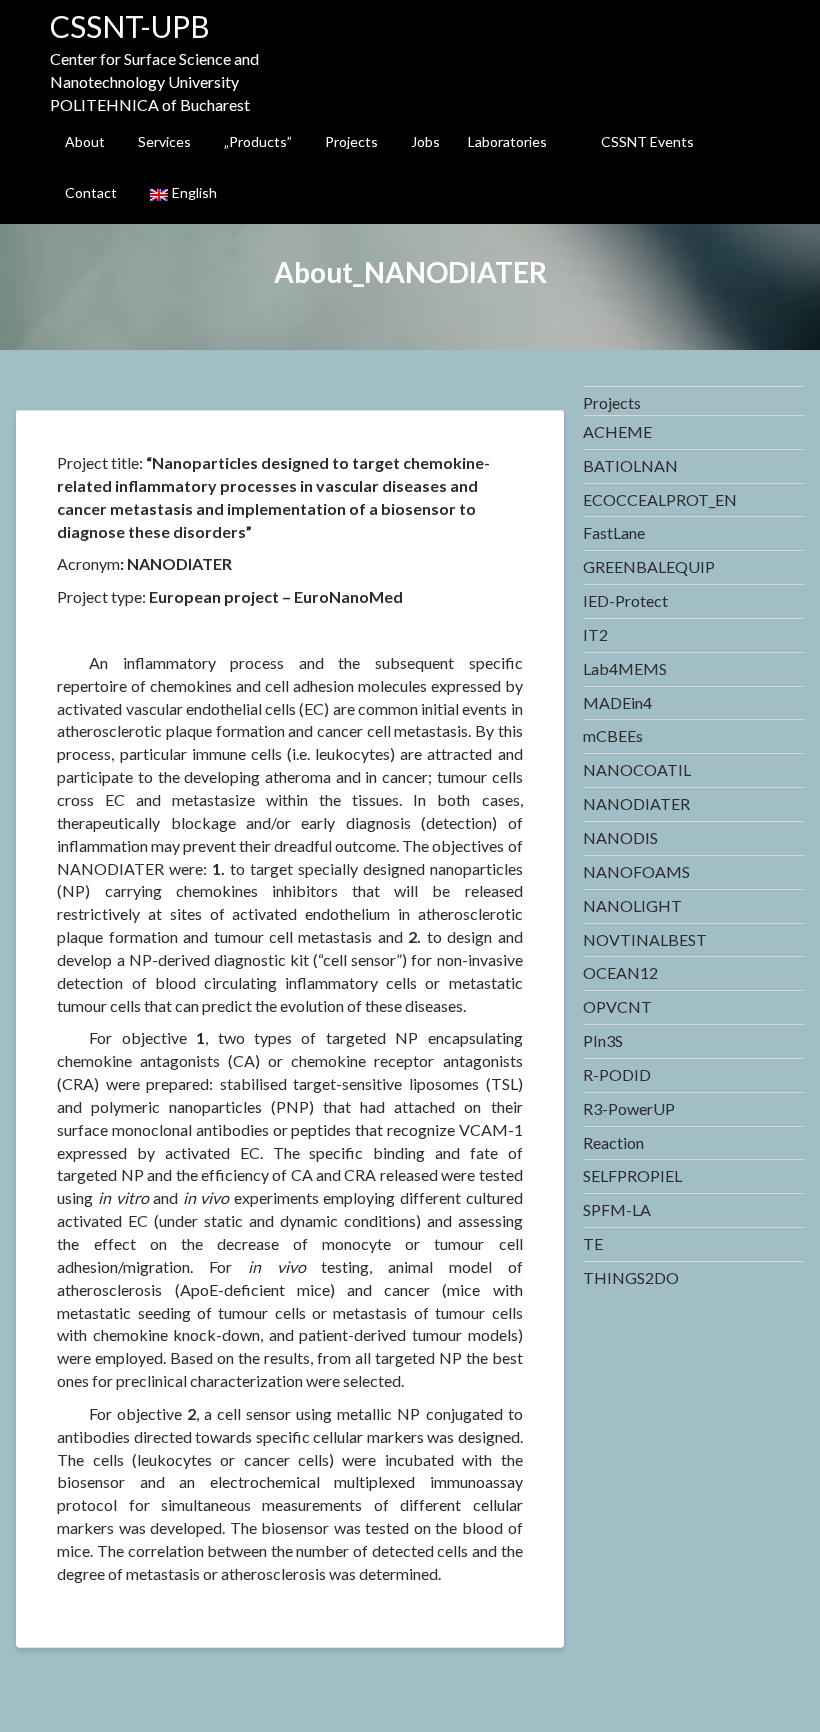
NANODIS (620, 837)
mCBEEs (613, 735)
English (194, 192)
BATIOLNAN (630, 465)
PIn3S (603, 1040)
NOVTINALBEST (645, 939)
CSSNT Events (647, 141)
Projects (351, 141)
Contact (91, 192)
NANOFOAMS (636, 871)
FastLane (614, 532)
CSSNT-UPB (130, 26)
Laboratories (507, 141)
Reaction (613, 1142)
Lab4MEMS (625, 668)
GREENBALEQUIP (649, 566)
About (85, 141)
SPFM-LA (617, 1209)
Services (164, 141)
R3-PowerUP (629, 1108)
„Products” (258, 141)
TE (593, 1243)
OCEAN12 (620, 972)
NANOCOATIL (637, 769)
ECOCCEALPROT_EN (660, 499)
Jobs (425, 141)
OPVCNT (617, 1006)
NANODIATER (636, 803)
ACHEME (617, 431)
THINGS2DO (631, 1277)
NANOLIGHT (632, 905)
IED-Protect (625, 600)
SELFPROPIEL (632, 1175)
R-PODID (617, 1074)
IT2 (595, 634)
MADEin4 (617, 702)
